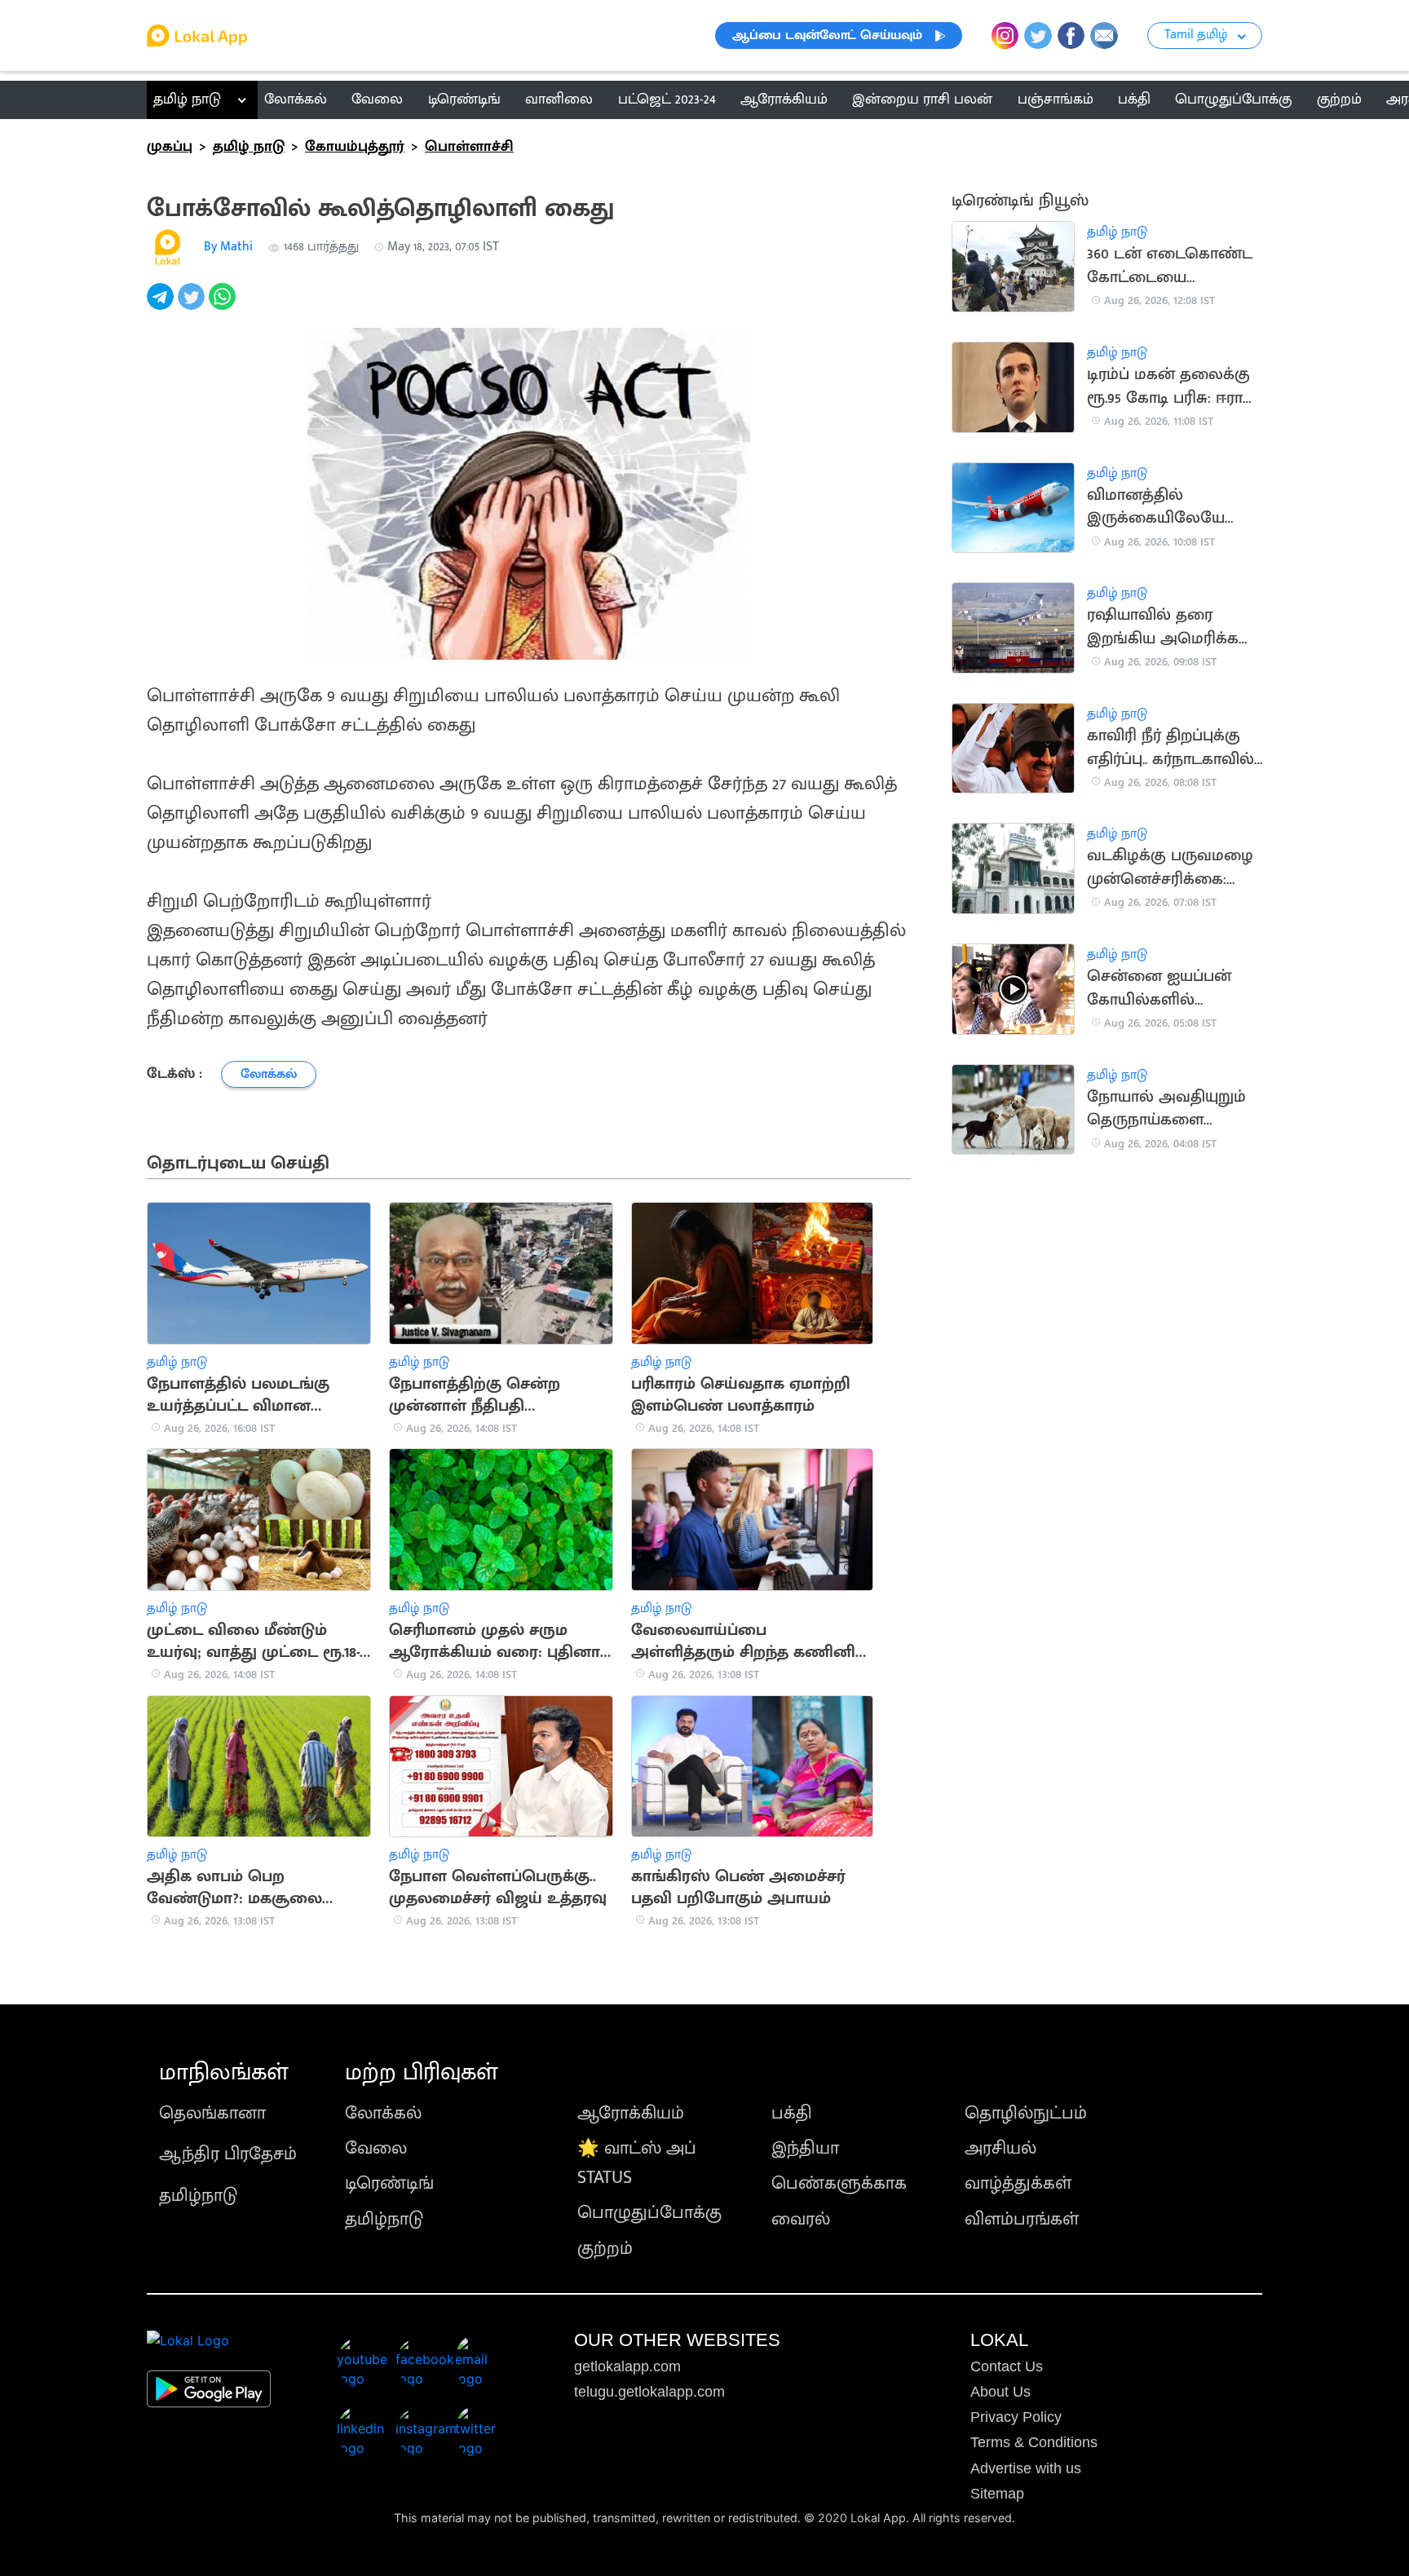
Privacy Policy (1016, 2417)
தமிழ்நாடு (198, 2196)
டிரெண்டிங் (389, 2183)
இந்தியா (805, 2148)
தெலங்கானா (212, 2113)
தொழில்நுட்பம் (1026, 2113)
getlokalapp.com (627, 2366)
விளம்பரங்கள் (1022, 2219)
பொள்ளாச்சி (469, 147)
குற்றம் (605, 2249)
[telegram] (162, 305)
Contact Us (1007, 2366)
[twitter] (193, 305)
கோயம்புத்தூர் (355, 147)
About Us (1000, 2392)
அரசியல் (1000, 2148)
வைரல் (801, 2219)
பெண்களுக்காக (839, 2183)
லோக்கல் (383, 2113)
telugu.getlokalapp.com (649, 2392)
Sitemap (997, 2494)
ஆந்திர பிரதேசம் (228, 2154)
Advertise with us (1026, 2468)
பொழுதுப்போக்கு (649, 2213)
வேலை (376, 2148)
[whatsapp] (224, 305)
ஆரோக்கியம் (631, 2113)
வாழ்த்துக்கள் (1018, 2183)
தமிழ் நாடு (187, 99)
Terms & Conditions (1034, 2442)
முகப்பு (170, 147)
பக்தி (792, 2113)
